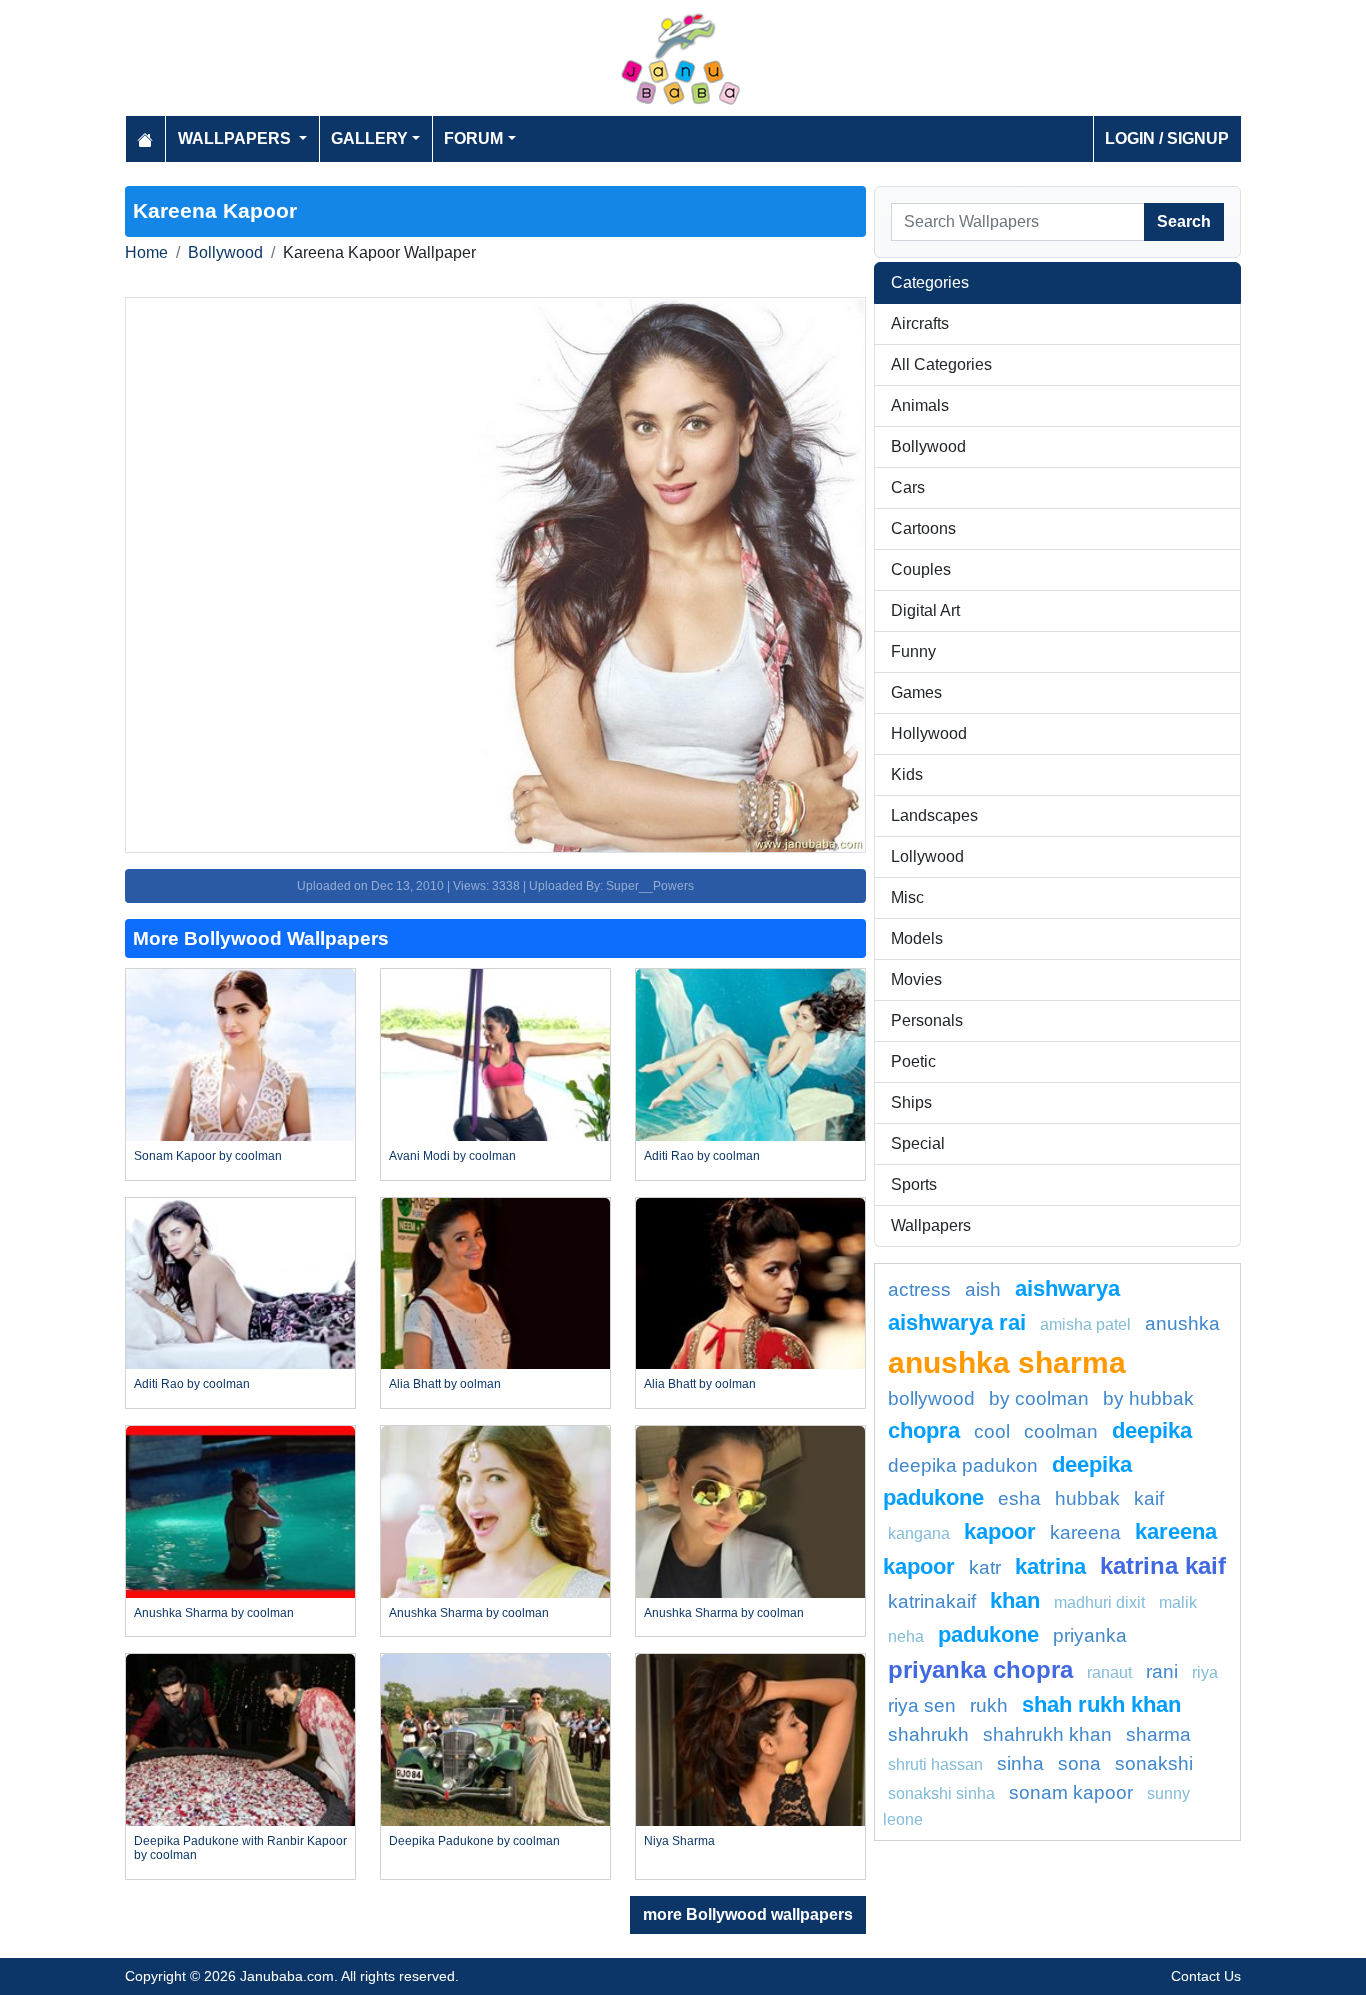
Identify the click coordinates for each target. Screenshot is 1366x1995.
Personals (927, 1020)
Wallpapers (931, 1225)
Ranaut (1109, 1672)
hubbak (1087, 1498)
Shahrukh (928, 1734)
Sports (914, 1184)
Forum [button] (473, 138)
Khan (1015, 1600)
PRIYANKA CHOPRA (980, 1669)
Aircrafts (920, 323)
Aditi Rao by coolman (702, 1156)
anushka (1182, 1323)
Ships (911, 1102)
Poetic (913, 1061)
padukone (988, 1634)
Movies (916, 979)
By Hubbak (1148, 1398)
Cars (908, 487)
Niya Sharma (679, 1841)
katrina (1050, 1566)
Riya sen (922, 1705)
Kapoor (1000, 1531)
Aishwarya (1067, 1288)
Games (916, 692)
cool (992, 1431)
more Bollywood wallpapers (748, 1914)
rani (1162, 1671)
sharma (1158, 1734)
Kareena (1085, 1532)
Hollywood (929, 733)
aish (983, 1289)
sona (1079, 1763)
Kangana (919, 1533)
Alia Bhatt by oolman (445, 1384)
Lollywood (927, 856)
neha (906, 1636)
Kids (907, 774)
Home (146, 252)
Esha (1019, 1498)
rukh (989, 1705)
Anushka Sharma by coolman (214, 1613)
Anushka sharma (1007, 1362)
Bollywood (225, 252)
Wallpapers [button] (236, 138)
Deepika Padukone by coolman (474, 1841)
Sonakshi (1154, 1763)
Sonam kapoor (1071, 1792)
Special (918, 1143)
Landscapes (934, 815)
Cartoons (923, 528)
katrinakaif (932, 1601)
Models (917, 938)
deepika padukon (963, 1465)
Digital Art (925, 610)
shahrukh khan (1047, 1734)
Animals (920, 405)
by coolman (1039, 1398)
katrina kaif (1163, 1565)
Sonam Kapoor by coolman (208, 1156)
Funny (913, 651)
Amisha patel (1085, 1324)
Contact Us (1206, 1976)
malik (1178, 1602)
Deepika (1152, 1430)
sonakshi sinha (941, 1793)
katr (985, 1567)
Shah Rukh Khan (1101, 1704)
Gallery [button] (369, 138)
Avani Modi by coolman (452, 1156)
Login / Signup (1167, 138)
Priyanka (1090, 1635)
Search (1184, 221)
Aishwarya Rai (957, 1322)
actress (919, 1289)
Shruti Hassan (935, 1764)
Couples (921, 569)
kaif (1149, 1498)
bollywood (931, 1398)
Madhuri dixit (1099, 1602)
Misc (907, 897)
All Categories (941, 364)
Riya (1205, 1672)
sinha (1020, 1763)
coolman (1061, 1431)
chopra (924, 1430)
